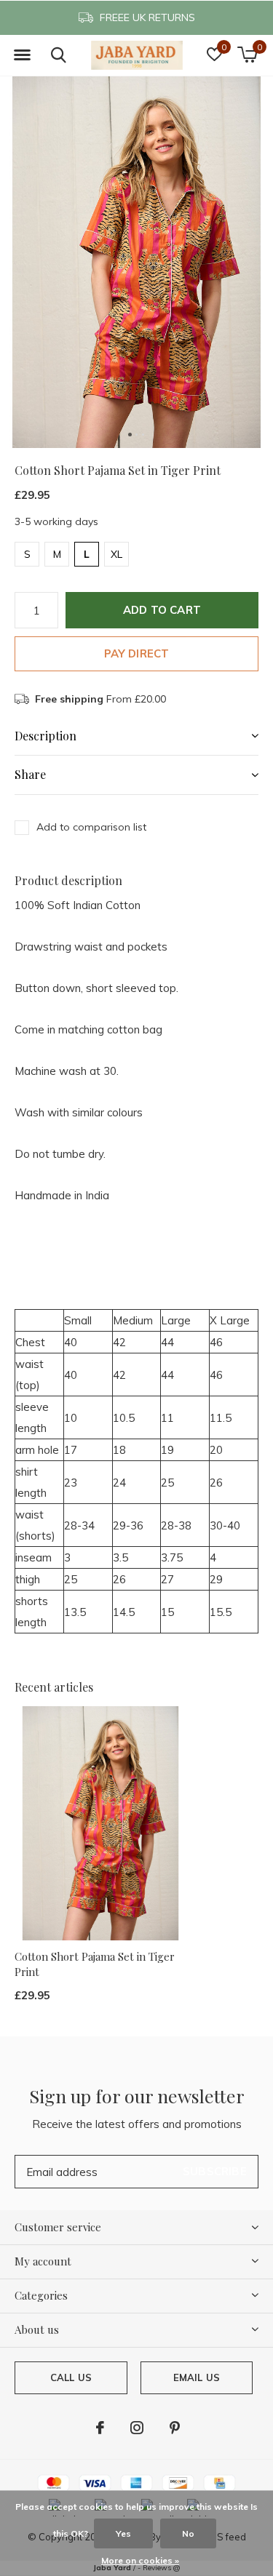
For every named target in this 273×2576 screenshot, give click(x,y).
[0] (247, 55)
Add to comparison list (91, 827)
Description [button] (45, 736)
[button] (22, 55)
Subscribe (215, 2171)
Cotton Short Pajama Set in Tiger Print (95, 1964)
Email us (197, 2377)
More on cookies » (140, 2560)
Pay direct (137, 653)
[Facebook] (100, 2428)
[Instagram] (137, 2428)
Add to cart (162, 610)
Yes (123, 2533)
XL (116, 554)
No (188, 2533)
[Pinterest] (175, 2428)
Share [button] (30, 774)
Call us (71, 2377)
